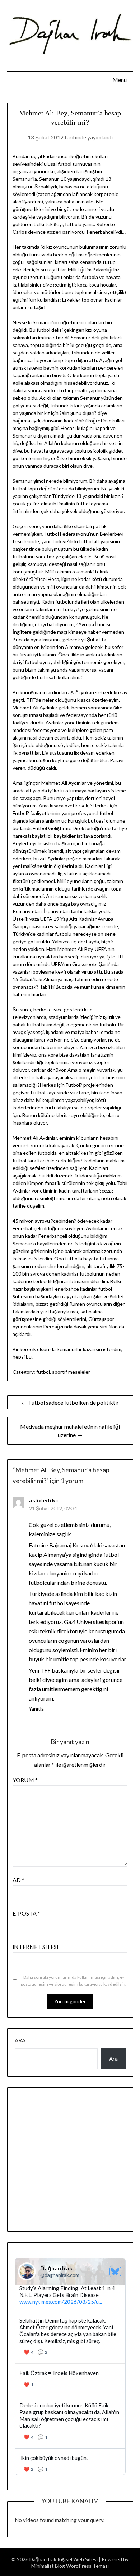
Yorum (25, 1780)
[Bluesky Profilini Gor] (115, 2271)
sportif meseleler (71, 1372)
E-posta (26, 1913)
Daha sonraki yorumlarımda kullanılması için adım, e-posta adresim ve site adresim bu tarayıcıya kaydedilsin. (74, 1981)
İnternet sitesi (35, 1947)
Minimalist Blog (48, 2566)
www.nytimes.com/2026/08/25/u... (61, 2302)
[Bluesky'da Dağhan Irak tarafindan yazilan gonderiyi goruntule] (70, 2380)
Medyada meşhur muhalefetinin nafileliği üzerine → (70, 1431)
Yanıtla (36, 1709)
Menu (120, 80)
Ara (20, 2040)
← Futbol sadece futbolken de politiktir (70, 1402)
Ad (18, 1880)
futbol (43, 1372)
